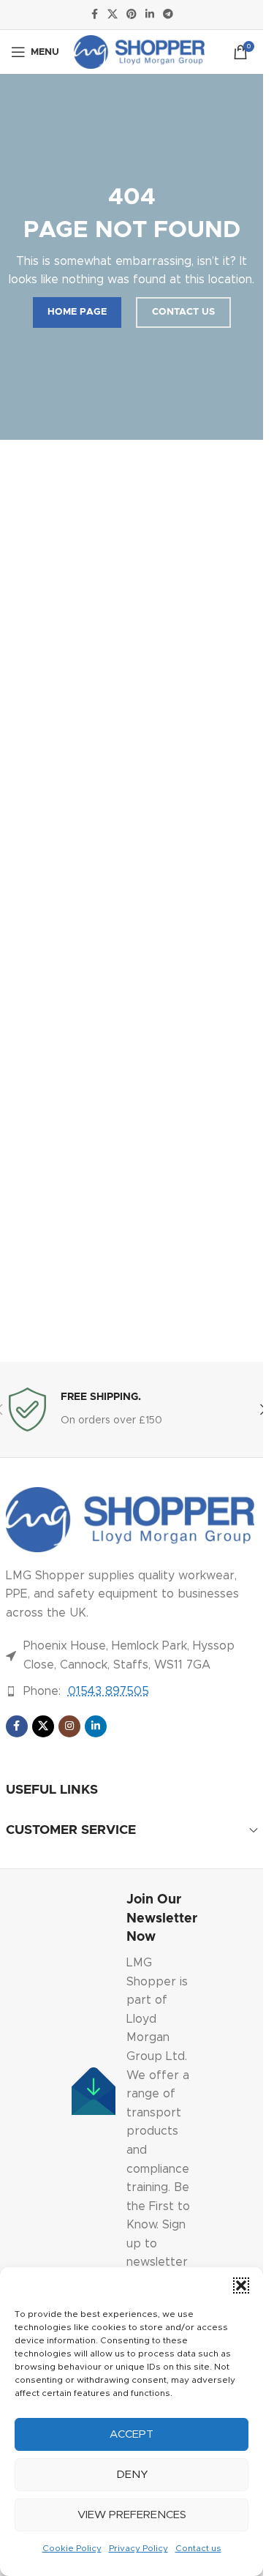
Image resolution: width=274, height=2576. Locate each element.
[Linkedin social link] (150, 15)
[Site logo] (139, 51)
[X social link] (113, 15)
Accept (132, 2434)
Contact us (198, 2548)
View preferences (132, 2515)
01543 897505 (109, 1691)
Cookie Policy (72, 2548)
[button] (241, 2285)
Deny (132, 2475)
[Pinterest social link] (132, 15)
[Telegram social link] (168, 15)
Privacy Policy (138, 2548)
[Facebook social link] (94, 15)
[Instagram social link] (69, 1726)
